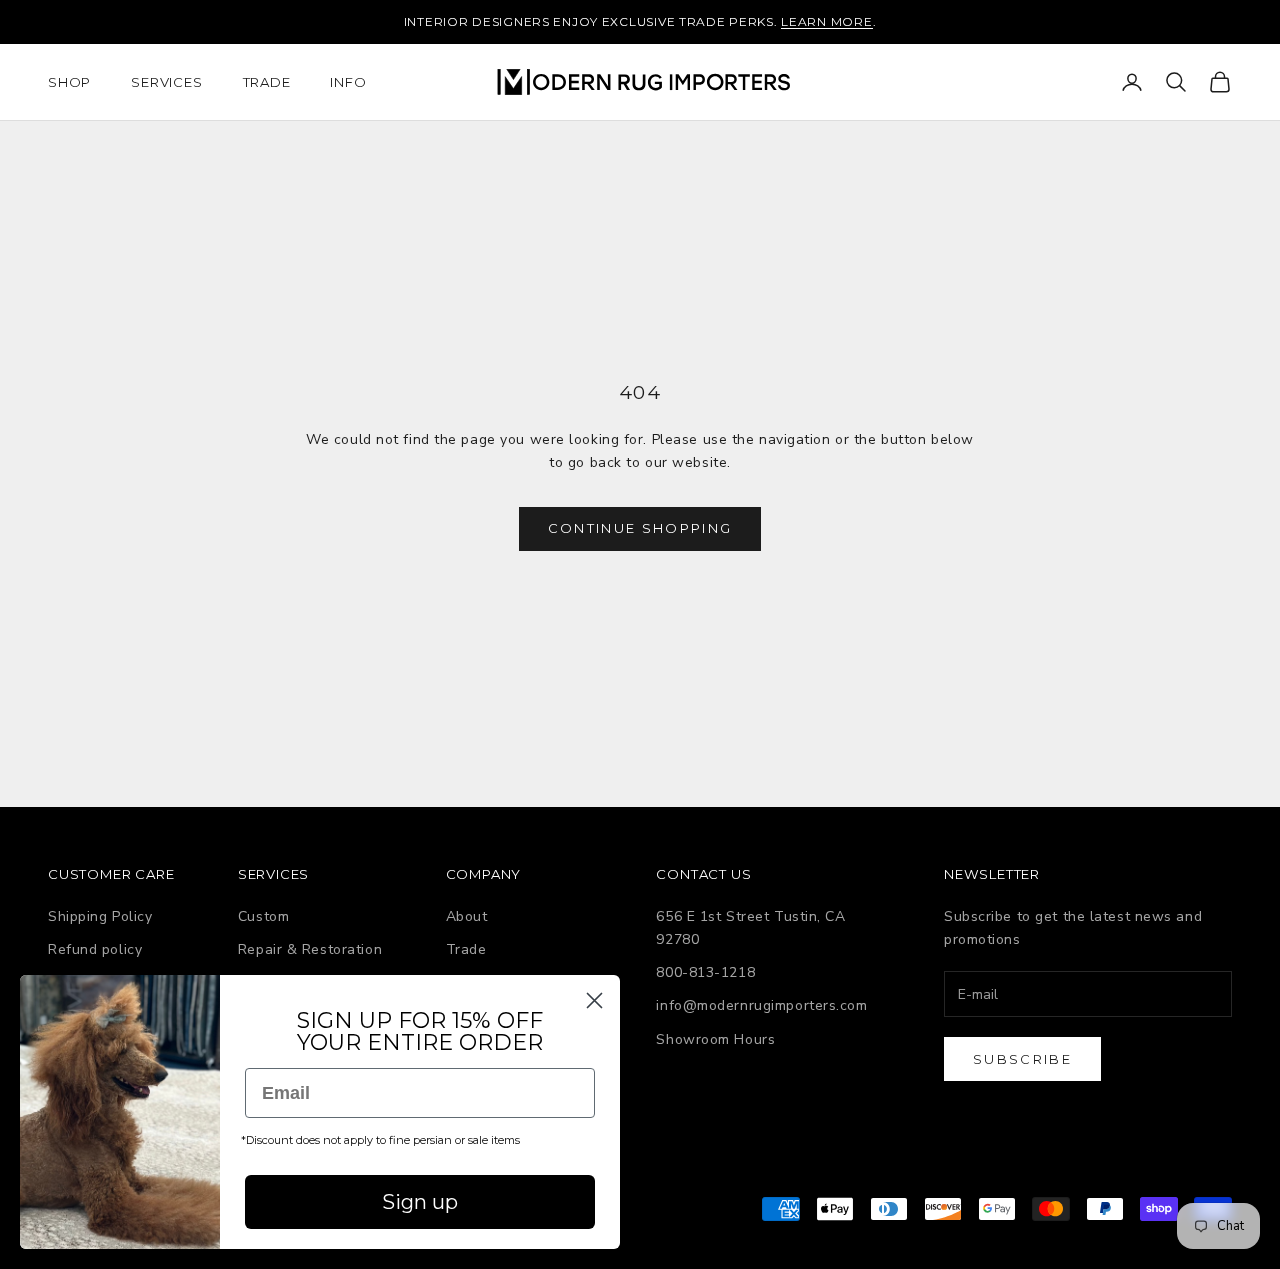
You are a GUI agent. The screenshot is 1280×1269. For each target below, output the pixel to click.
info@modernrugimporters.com (761, 1005)
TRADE (267, 82)
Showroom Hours (715, 1039)
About (467, 916)
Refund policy (95, 949)
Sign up (420, 1202)
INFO (348, 82)
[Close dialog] (594, 1000)
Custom (263, 916)
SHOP (69, 82)
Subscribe (1022, 1059)
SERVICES (166, 82)
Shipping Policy (100, 916)
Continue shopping (640, 528)
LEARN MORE (826, 21)
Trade (466, 949)
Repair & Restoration (310, 949)
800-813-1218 (705, 972)
